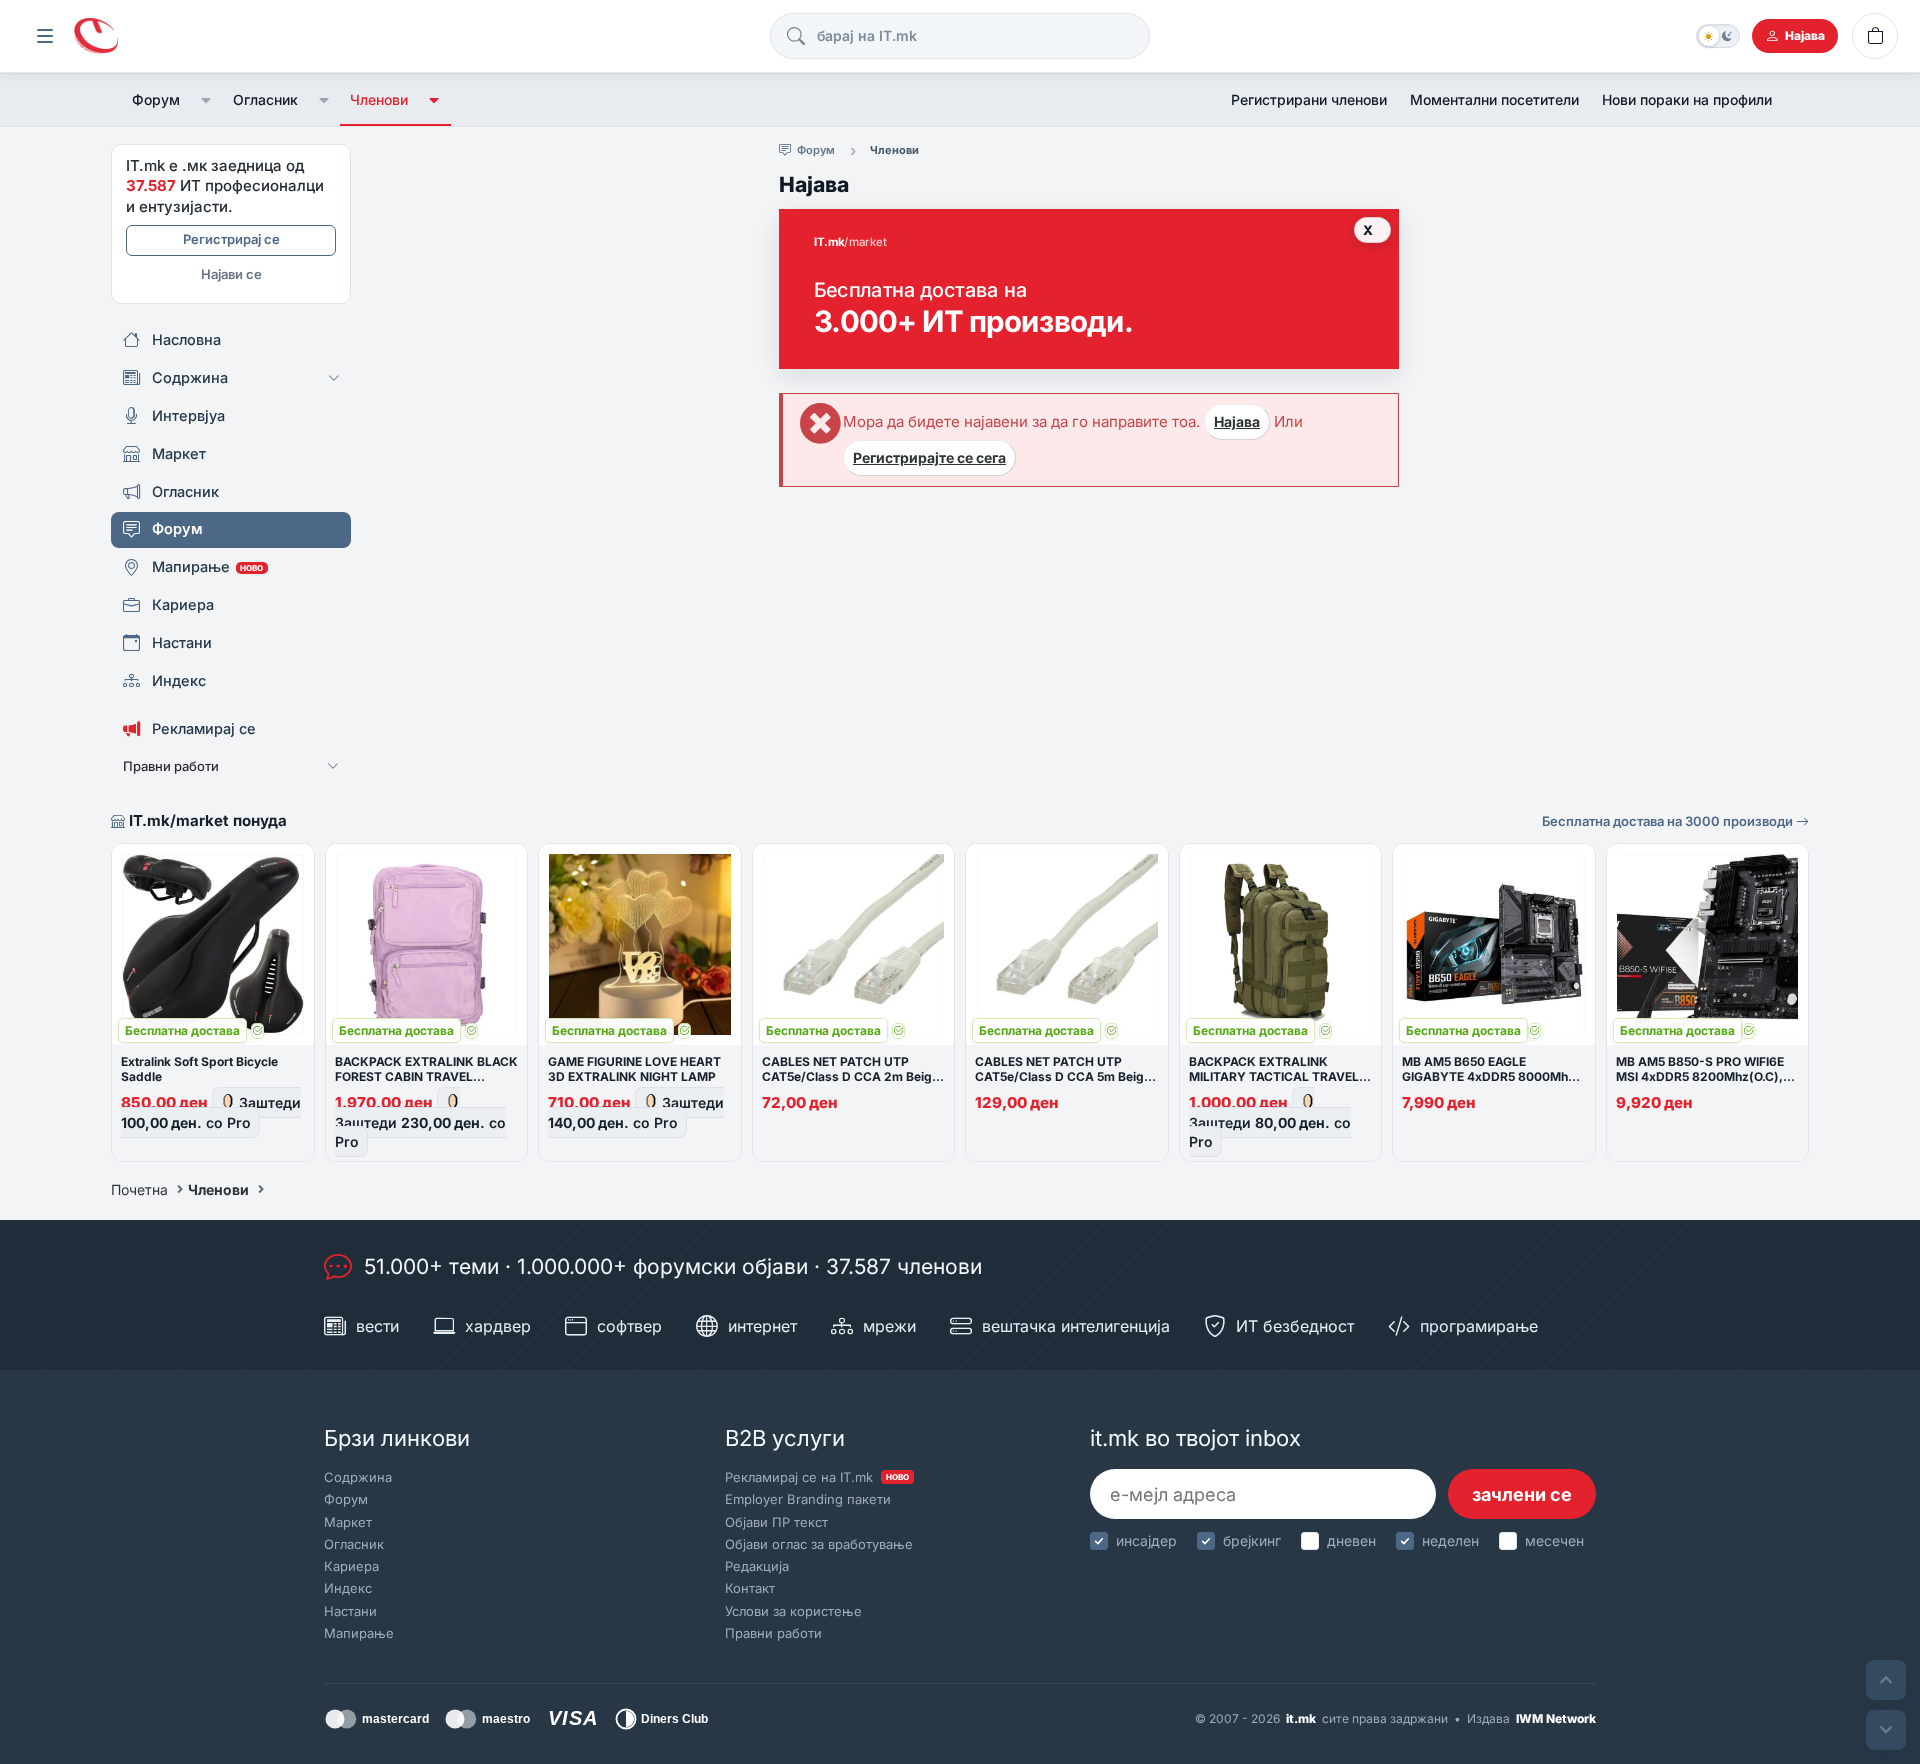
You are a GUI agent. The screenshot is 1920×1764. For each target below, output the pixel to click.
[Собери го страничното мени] (45, 36)
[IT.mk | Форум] (96, 36)
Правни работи (773, 1633)
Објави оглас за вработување (819, 1544)
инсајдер (1146, 1540)
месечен (1554, 1540)
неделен (1450, 1540)
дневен (1351, 1540)
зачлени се (1522, 1494)
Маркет (348, 1522)
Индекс (348, 1588)
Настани (350, 1611)
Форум (156, 99)
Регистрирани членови (1309, 99)
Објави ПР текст (776, 1522)
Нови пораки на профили (1687, 99)
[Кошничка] (1875, 36)
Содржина (358, 1477)
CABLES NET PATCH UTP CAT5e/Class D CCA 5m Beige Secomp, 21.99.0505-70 (1063, 1076)
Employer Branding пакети (808, 1499)
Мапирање (359, 1633)
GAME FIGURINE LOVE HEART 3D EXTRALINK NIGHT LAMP (634, 1069)
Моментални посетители (1494, 99)
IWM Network (1556, 1718)
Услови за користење (793, 1611)
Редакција (757, 1566)
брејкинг (1252, 1540)
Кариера (351, 1566)
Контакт (750, 1588)
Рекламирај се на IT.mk (817, 1477)
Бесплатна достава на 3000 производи (1669, 821)
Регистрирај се (231, 239)
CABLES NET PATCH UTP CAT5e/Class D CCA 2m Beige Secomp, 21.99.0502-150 (850, 1076)
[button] (206, 100)
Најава (1237, 421)
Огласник (265, 99)
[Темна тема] (1718, 36)
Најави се (231, 274)
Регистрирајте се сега (929, 457)
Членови (379, 99)
